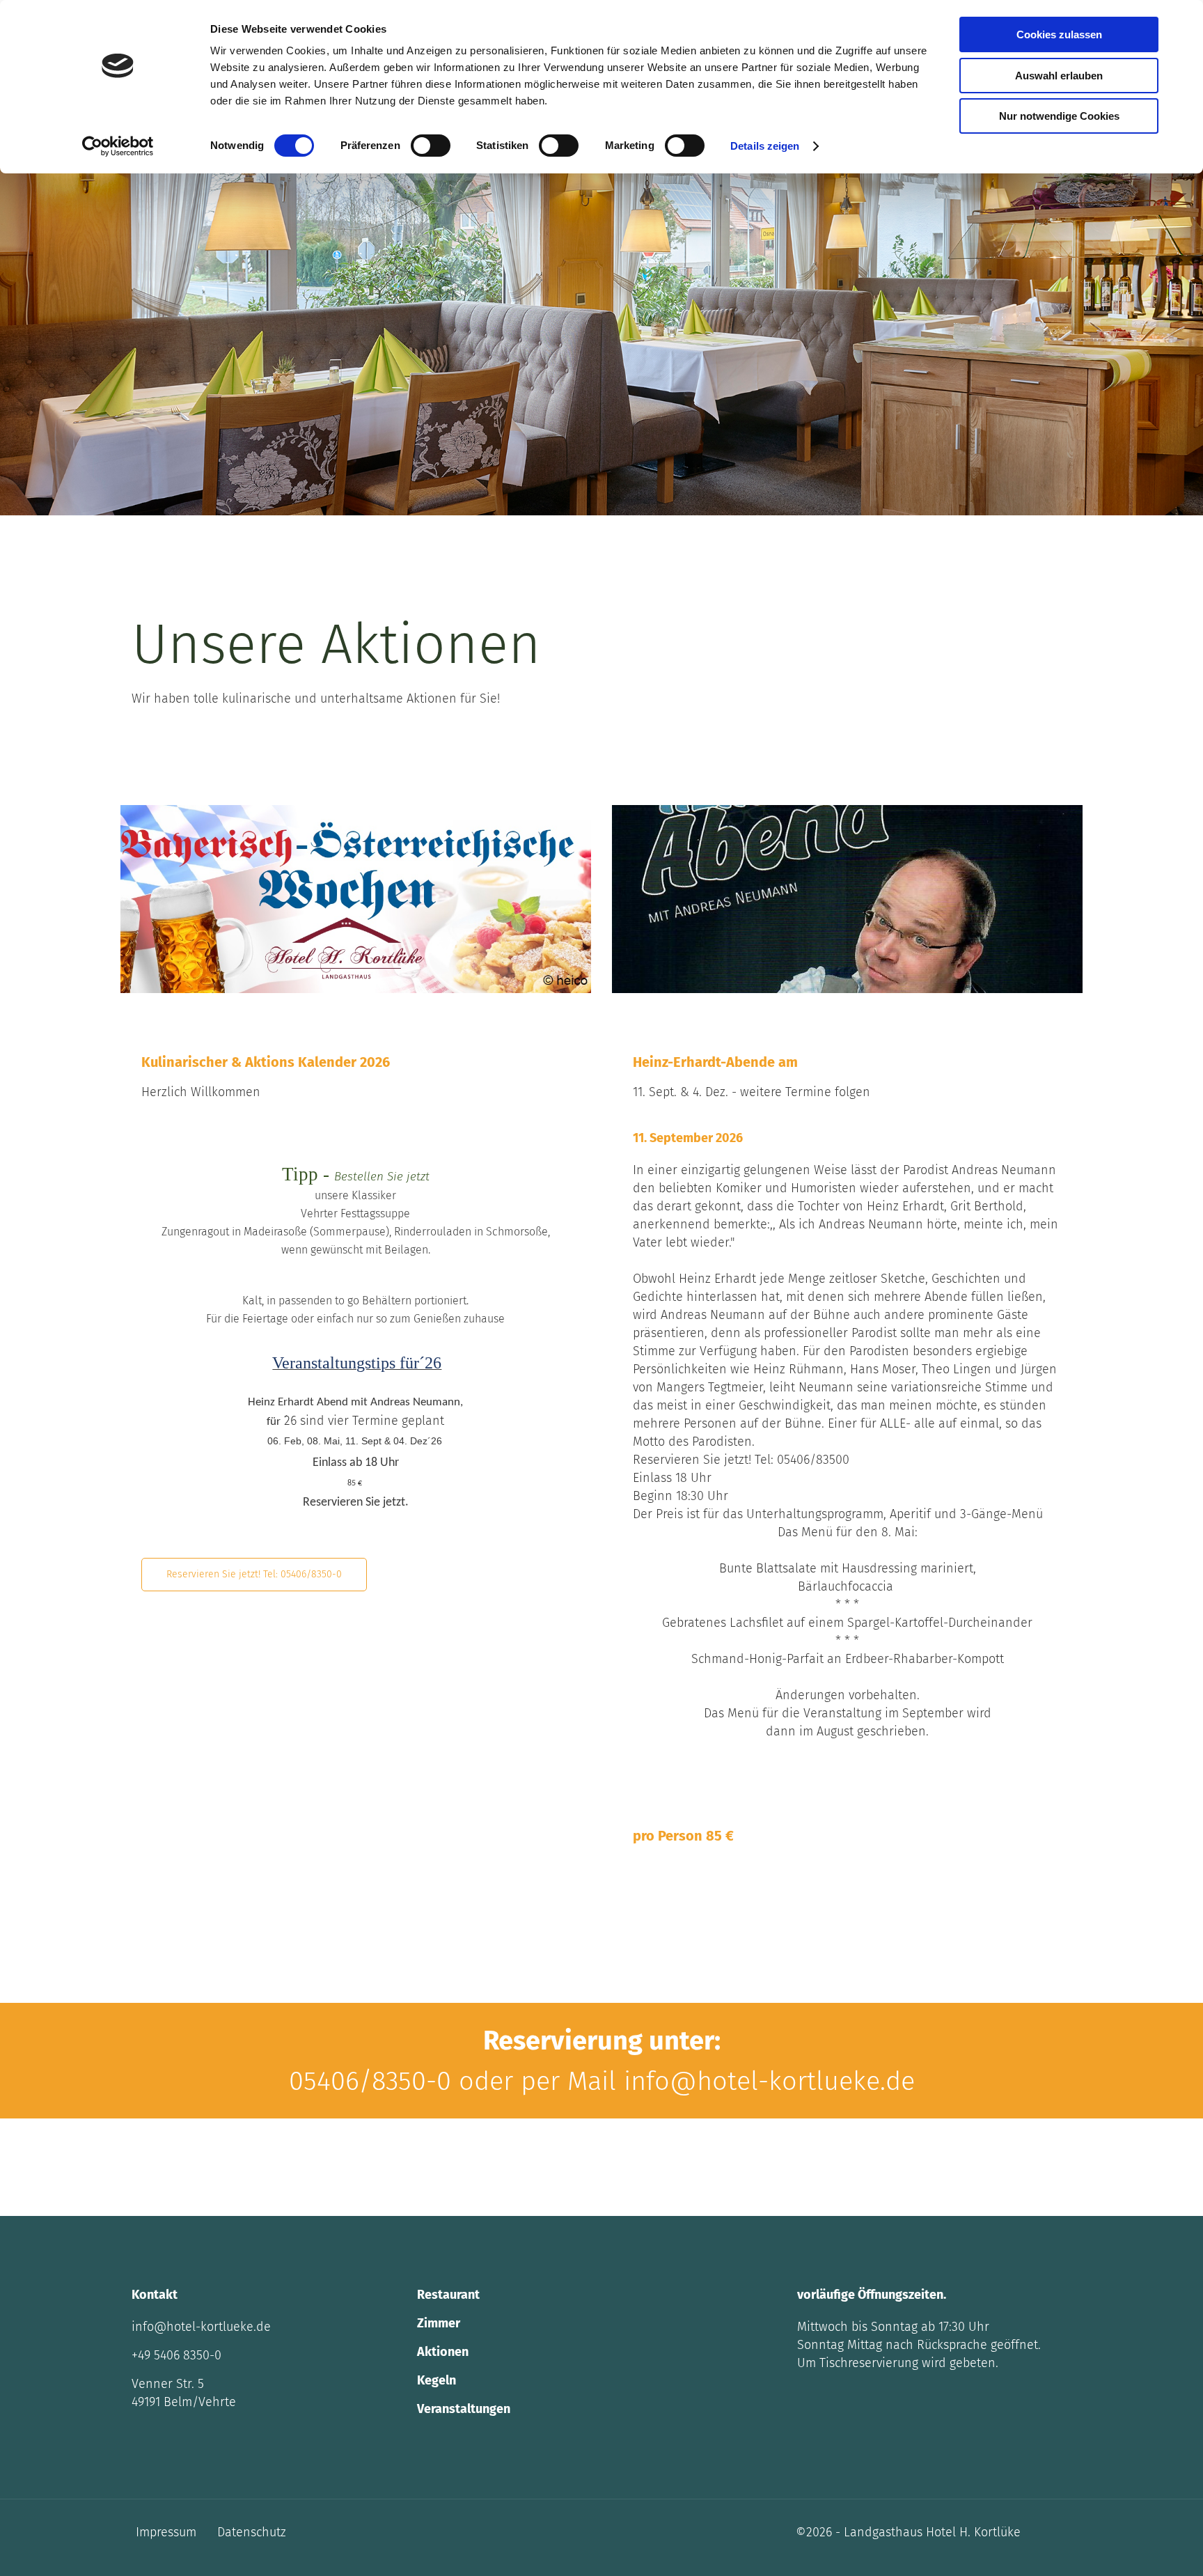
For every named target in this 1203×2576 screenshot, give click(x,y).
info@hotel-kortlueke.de (201, 2327)
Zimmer (439, 2323)
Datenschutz (252, 2532)
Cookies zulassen (1059, 34)
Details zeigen (765, 146)
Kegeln (437, 2380)
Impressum (166, 2532)
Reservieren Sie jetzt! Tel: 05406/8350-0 (254, 1574)
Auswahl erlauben (1059, 76)
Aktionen (443, 2352)
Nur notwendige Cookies (1059, 116)
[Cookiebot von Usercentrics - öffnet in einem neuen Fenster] (118, 146)
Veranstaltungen (464, 2409)
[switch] (431, 146)
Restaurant (448, 2295)
